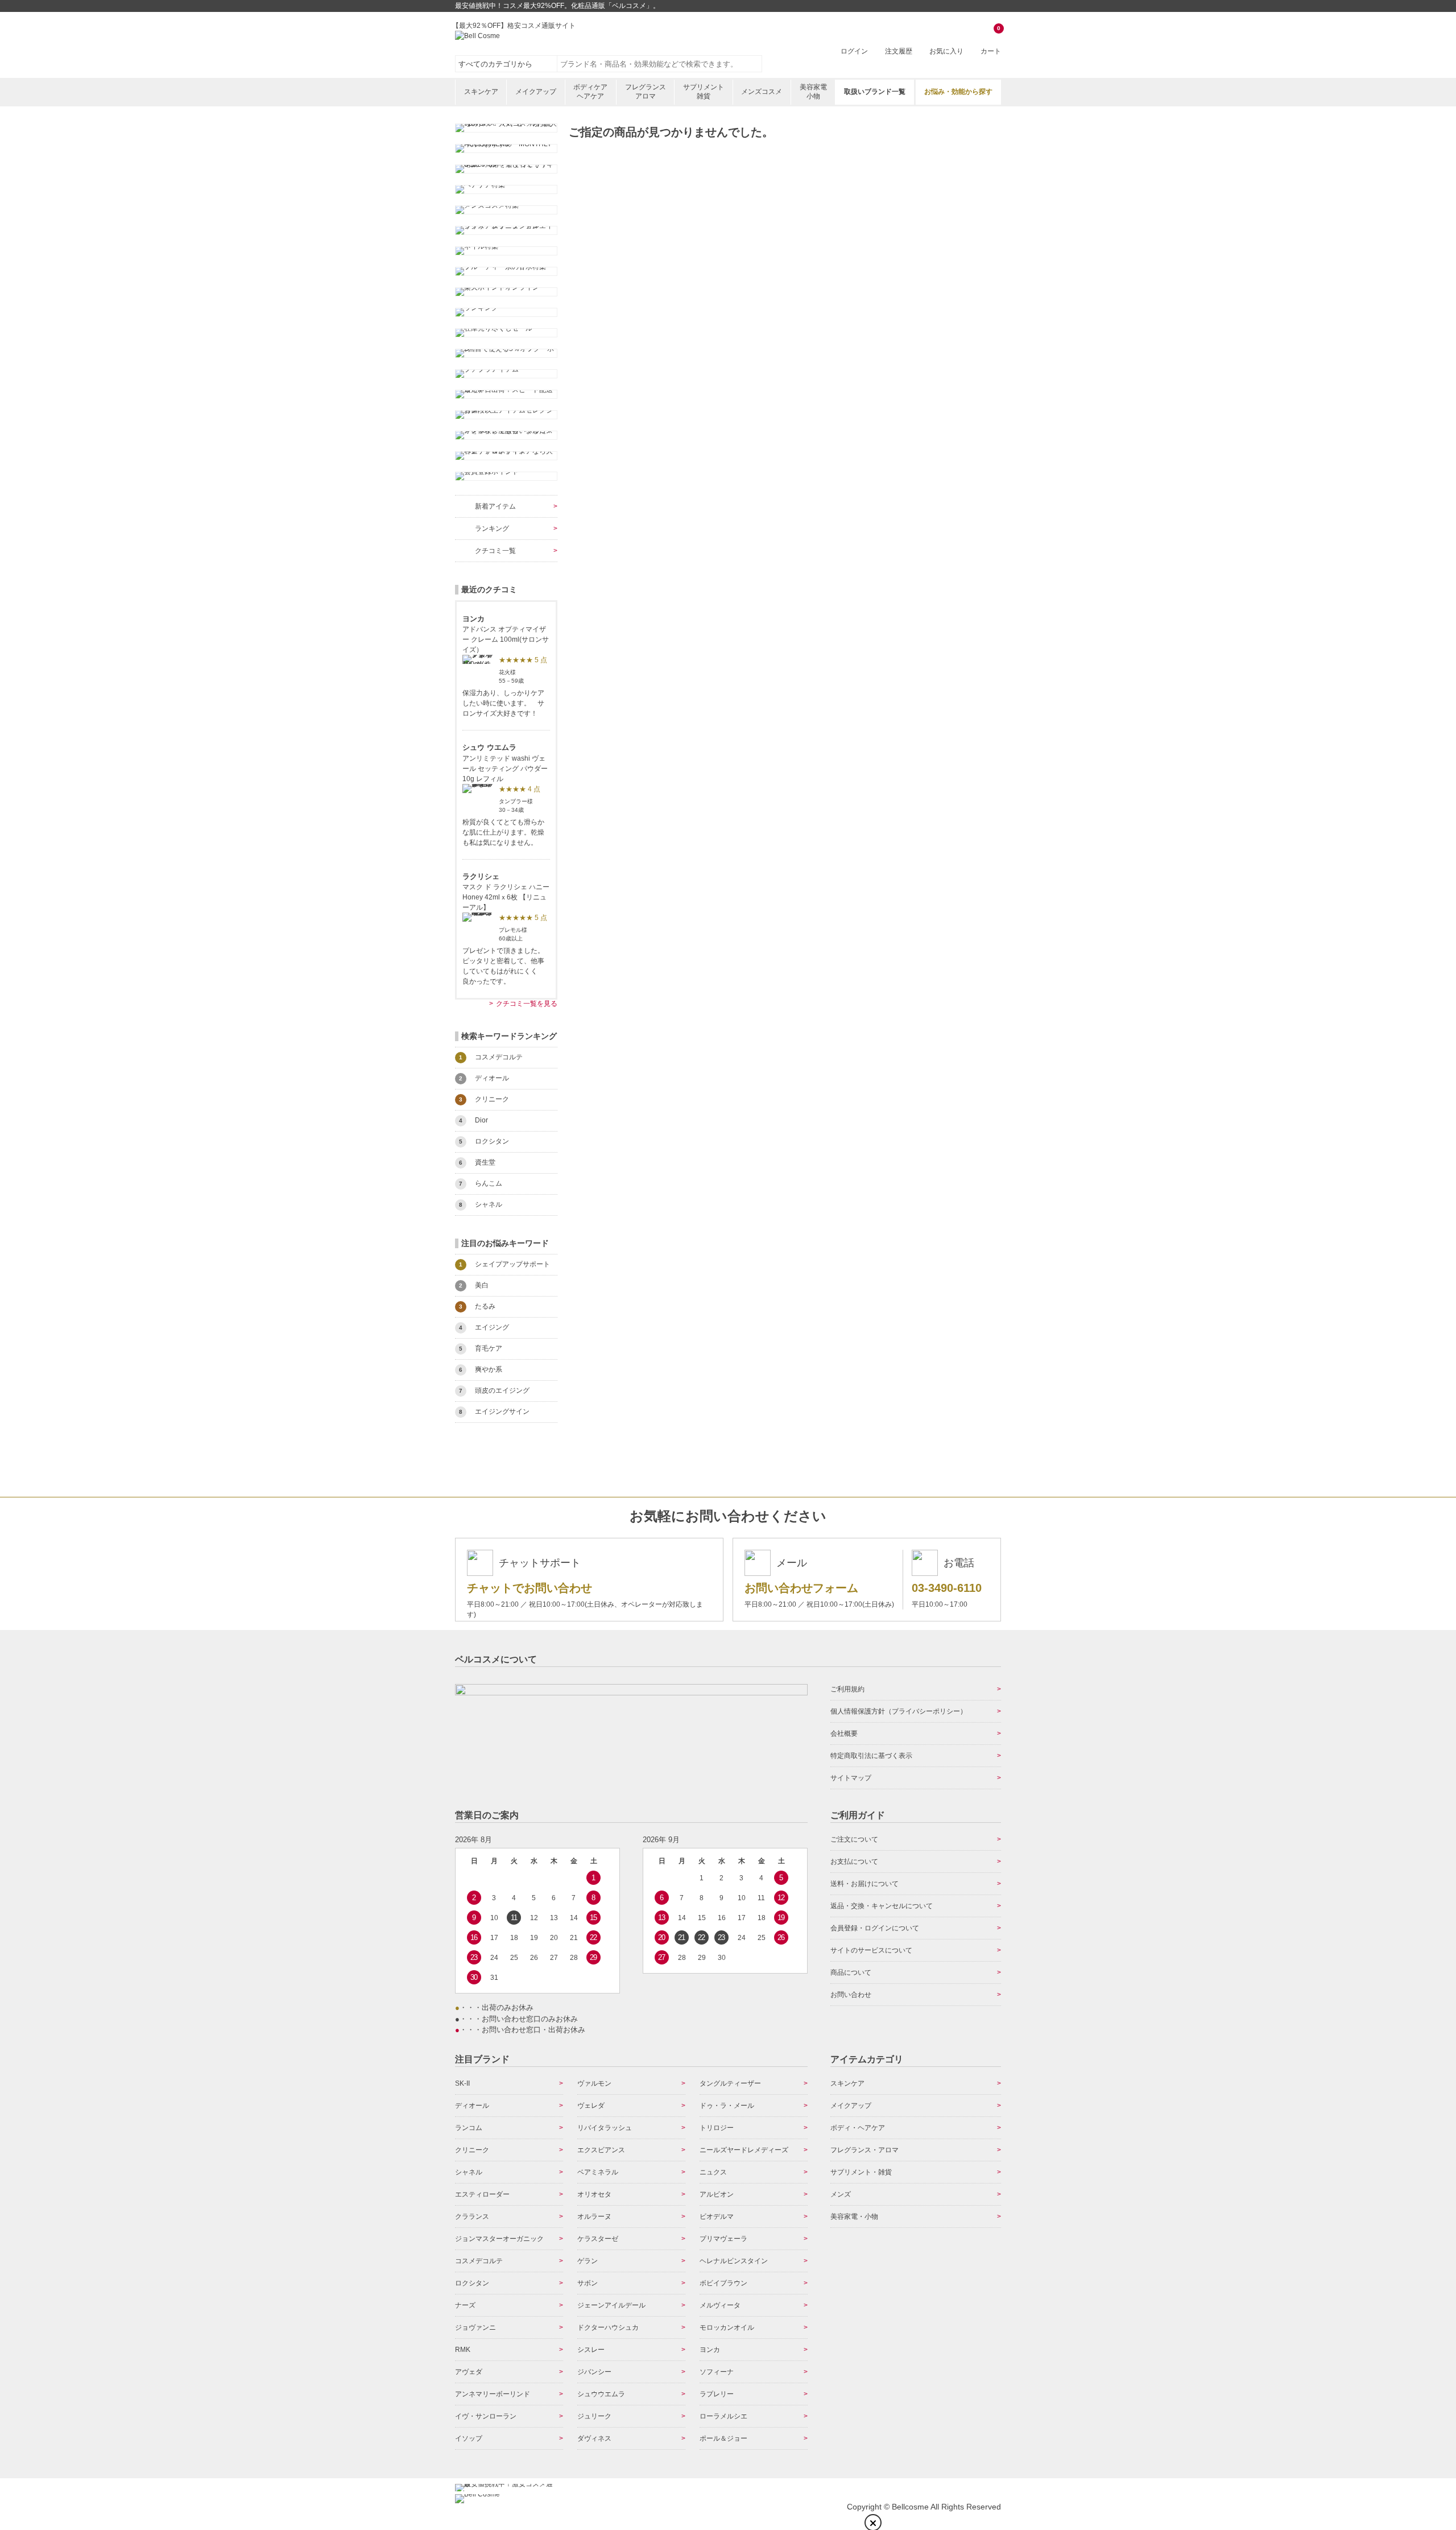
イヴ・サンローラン (486, 2416)
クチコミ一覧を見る (527, 1004)
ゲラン (588, 2261)
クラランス (472, 2217)
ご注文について (854, 1839)
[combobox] (660, 64)
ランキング (492, 529)
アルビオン (717, 2194)
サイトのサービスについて (871, 1950)
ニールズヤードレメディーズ (744, 2150)
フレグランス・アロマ (864, 2150)
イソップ (469, 2438)
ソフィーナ (717, 2372)
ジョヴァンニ (475, 2327)
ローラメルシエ (723, 2416)
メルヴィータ (720, 2305)
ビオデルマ (717, 2217)
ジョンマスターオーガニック (499, 2239)
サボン (588, 2283)
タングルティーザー (730, 2083)
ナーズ (465, 2305)
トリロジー (717, 2128)
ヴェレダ (591, 2106)
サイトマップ (851, 1778)
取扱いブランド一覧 (875, 92)
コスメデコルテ (479, 2261)
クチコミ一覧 (495, 551)
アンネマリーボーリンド (493, 2394)
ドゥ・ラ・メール (727, 2106)
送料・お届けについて (864, 1884)
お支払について (854, 1862)
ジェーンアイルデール (611, 2305)
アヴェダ (469, 2372)
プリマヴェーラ (723, 2239)
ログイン (854, 51)
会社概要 (844, 1734)
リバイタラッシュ (605, 2128)
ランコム (469, 2128)
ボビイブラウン (723, 2283)
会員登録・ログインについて (875, 1928)
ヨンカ (710, 2350)
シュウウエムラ (601, 2394)
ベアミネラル (598, 2172)
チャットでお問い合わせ (530, 1588)
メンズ (841, 2194)
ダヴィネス (594, 2438)
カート (991, 41)
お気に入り (946, 51)
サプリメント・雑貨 (861, 2172)
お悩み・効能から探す (958, 92)
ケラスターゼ (598, 2239)
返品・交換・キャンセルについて (882, 1906)
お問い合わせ (851, 1995)
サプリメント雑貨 (704, 92)
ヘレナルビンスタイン (734, 2261)
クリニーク (472, 2150)
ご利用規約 (847, 1689)
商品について (851, 1972)
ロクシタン (472, 2283)
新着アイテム (495, 506)
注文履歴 (899, 51)
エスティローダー (482, 2194)
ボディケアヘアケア (590, 92)
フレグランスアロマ (646, 92)
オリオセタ (594, 2194)
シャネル (469, 2172)
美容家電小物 (813, 92)
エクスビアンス (601, 2150)
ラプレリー (717, 2394)
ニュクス (713, 2172)
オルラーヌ (594, 2217)
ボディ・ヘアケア (858, 2128)
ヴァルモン (594, 2083)
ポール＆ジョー (723, 2438)
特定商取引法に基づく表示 (871, 1756)
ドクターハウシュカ (608, 2327)
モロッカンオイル (727, 2327)
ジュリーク (594, 2416)
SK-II (462, 2083)
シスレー (591, 2350)
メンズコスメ (762, 92)
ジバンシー (594, 2372)
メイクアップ (536, 92)
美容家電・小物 (854, 2217)
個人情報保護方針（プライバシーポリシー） (899, 1711)
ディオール (472, 2106)
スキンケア (481, 92)
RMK (463, 2350)
